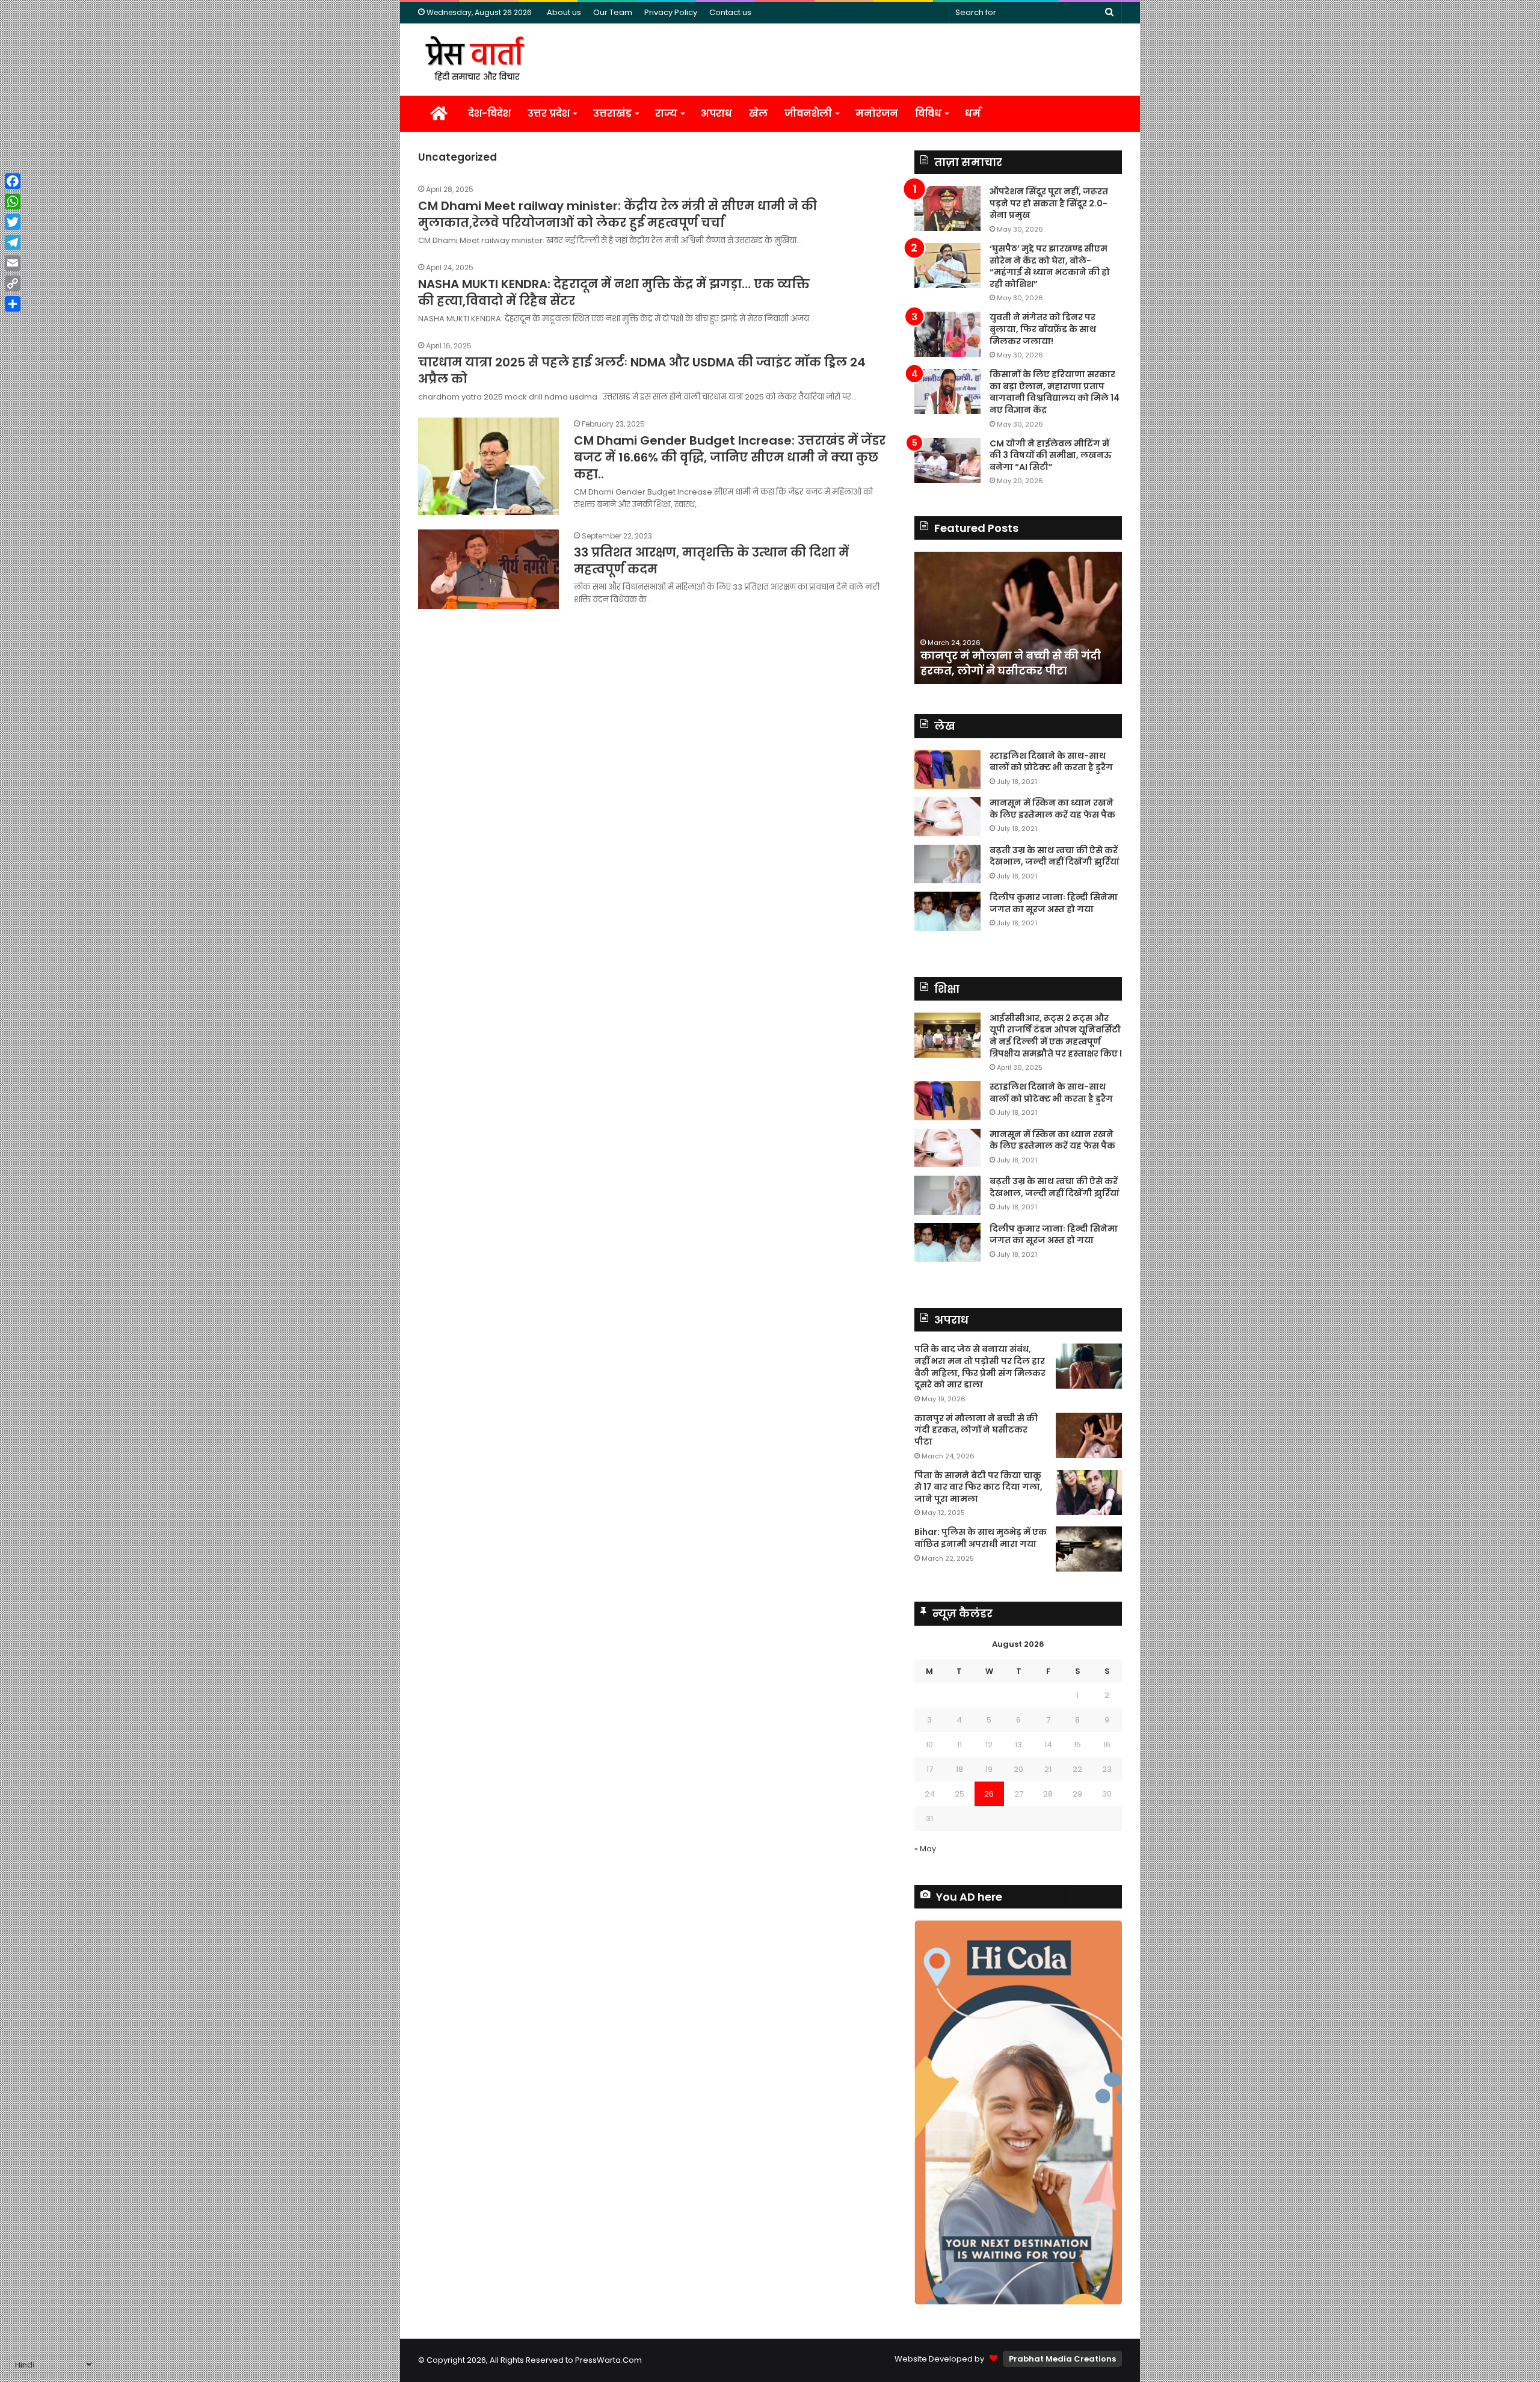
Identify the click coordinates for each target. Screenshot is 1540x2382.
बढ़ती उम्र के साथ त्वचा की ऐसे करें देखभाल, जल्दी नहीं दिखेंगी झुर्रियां (1055, 856)
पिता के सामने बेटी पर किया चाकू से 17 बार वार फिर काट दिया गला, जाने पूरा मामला (978, 1487)
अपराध (716, 113)
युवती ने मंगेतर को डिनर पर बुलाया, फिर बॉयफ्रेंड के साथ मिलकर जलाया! (1043, 329)
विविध (928, 113)
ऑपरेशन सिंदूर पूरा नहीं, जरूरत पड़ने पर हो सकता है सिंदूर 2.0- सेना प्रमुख (1049, 203)
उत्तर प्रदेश (549, 113)
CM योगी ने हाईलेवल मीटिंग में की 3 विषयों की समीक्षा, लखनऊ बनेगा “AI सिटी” (1051, 455)
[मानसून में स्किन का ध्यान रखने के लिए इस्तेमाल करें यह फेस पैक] (947, 817)
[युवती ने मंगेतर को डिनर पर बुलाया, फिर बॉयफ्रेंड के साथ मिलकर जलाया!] (947, 334)
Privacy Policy (671, 12)
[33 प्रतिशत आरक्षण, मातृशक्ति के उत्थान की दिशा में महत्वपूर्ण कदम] (488, 569)
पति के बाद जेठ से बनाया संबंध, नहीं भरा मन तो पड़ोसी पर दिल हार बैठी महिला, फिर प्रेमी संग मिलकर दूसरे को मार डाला (980, 1367)
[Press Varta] (475, 60)
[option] (1042, 618)
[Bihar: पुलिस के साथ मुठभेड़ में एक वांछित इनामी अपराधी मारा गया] (1089, 1549)
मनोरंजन (877, 113)
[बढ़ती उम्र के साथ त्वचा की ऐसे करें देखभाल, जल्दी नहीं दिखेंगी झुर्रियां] (947, 864)
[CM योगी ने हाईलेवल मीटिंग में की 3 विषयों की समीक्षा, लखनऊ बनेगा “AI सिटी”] (947, 461)
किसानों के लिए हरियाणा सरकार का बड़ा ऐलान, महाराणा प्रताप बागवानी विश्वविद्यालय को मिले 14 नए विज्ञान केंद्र (1055, 392)
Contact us (730, 12)
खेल (758, 113)
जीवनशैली (808, 113)
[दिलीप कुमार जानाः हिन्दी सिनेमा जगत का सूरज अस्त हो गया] (947, 911)
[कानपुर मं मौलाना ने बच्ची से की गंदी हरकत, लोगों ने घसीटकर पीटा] (1089, 1435)
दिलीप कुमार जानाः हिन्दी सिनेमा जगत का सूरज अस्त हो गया (1054, 903)
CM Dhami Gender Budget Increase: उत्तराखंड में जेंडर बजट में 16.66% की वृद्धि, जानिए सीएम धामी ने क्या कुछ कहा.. (730, 457)
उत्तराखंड (612, 113)
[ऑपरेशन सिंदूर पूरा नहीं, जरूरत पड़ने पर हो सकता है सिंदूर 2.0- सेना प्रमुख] (947, 208)
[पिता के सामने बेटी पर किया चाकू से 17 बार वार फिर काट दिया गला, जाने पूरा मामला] (1089, 1492)
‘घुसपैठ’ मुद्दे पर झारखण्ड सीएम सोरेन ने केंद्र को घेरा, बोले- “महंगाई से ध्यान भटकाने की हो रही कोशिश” (1050, 266)
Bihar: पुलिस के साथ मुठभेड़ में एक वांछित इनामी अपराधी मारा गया (981, 1538)
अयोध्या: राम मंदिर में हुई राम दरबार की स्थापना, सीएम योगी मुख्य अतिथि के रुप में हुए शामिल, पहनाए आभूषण (1039, 656)
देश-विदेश (489, 113)
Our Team (613, 12)
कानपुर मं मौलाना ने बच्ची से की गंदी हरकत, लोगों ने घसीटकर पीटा (976, 1430)
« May (925, 1849)
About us (564, 12)
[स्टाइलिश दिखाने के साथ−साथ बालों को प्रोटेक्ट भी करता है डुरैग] (947, 770)
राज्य (666, 113)
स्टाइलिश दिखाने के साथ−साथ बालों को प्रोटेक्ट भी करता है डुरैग (1051, 762)
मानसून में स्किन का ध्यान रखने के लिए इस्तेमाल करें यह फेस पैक (1052, 809)
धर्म (973, 113)
